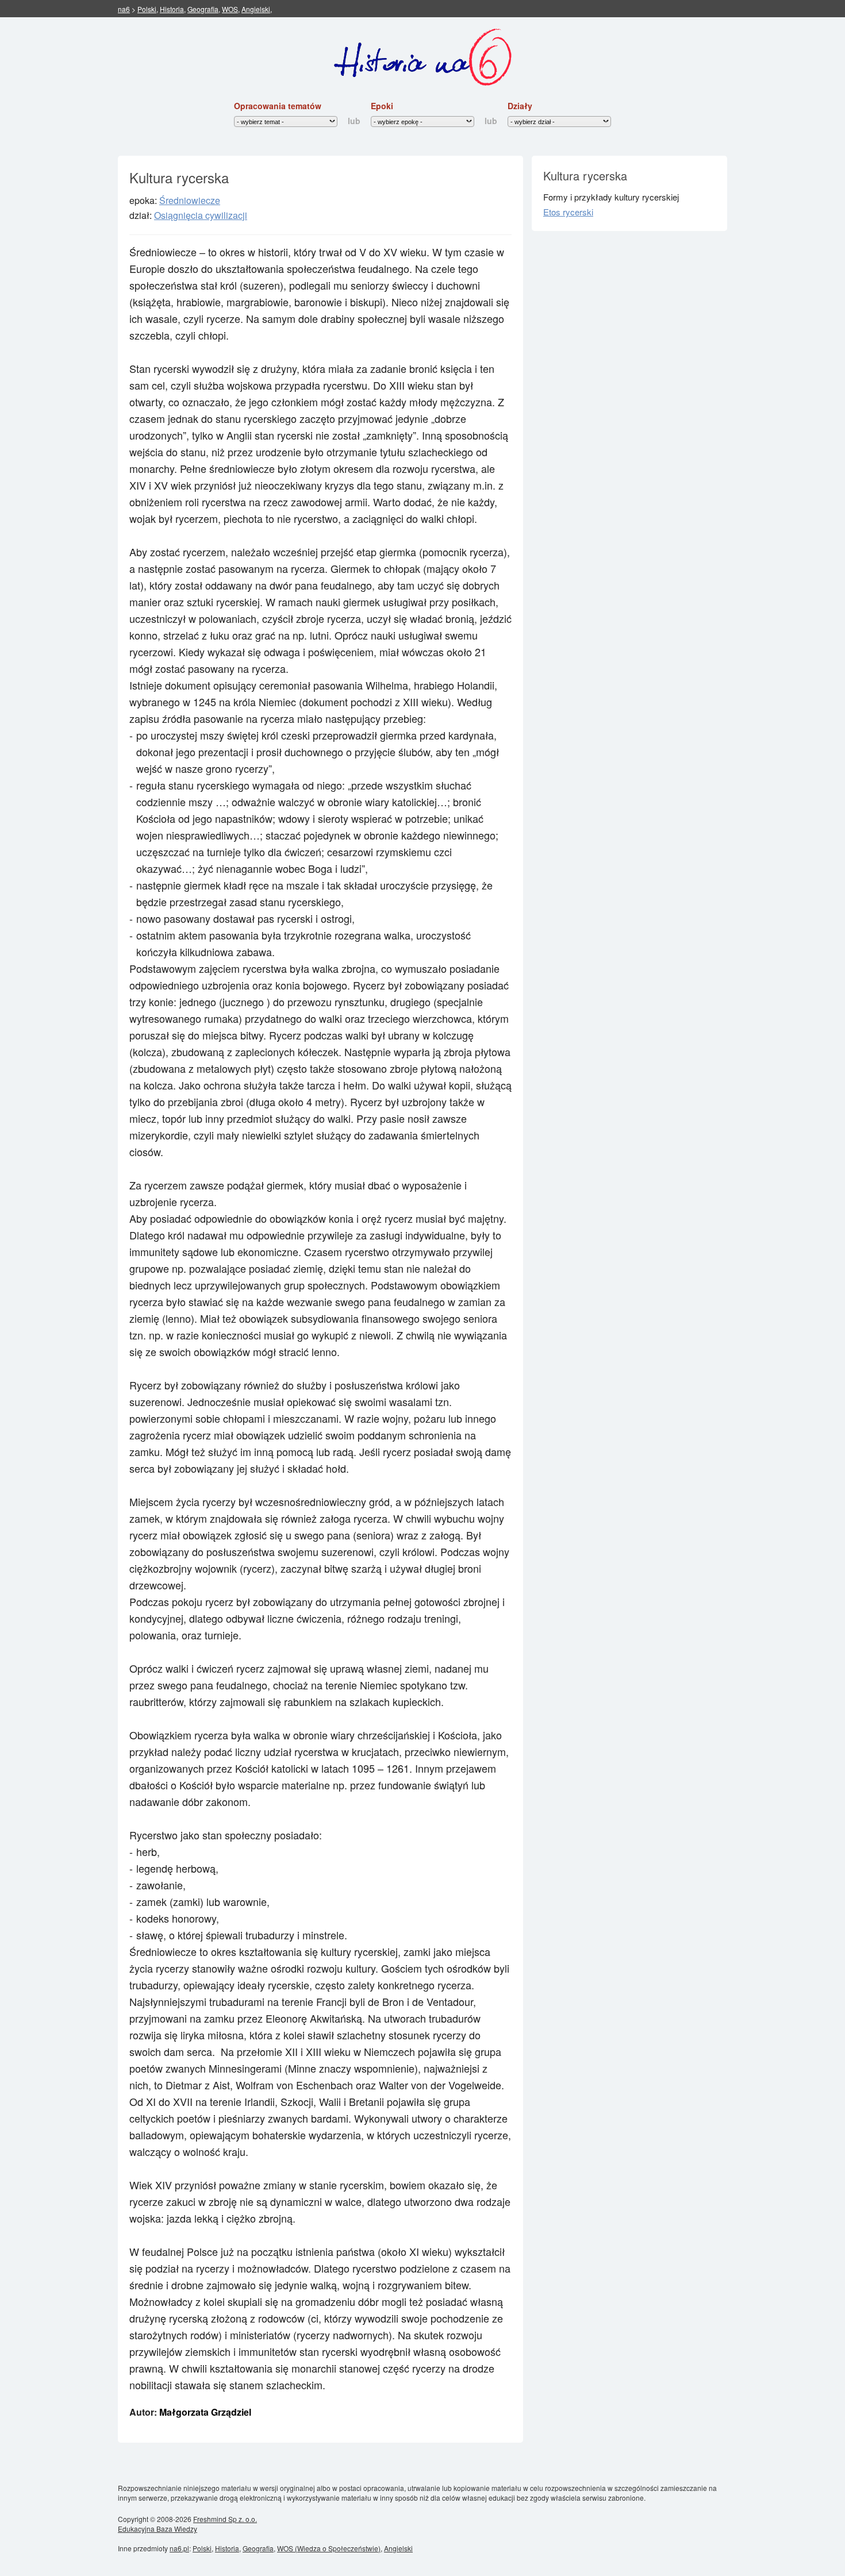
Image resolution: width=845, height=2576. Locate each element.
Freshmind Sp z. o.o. (225, 2519)
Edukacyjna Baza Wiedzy (158, 2529)
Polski (147, 9)
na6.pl (179, 2548)
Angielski (256, 9)
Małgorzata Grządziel (205, 2412)
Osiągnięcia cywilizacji (201, 215)
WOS (230, 9)
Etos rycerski (568, 212)
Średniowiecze (190, 200)
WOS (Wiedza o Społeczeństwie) (329, 2548)
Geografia (203, 9)
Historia (172, 9)
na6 (124, 9)
